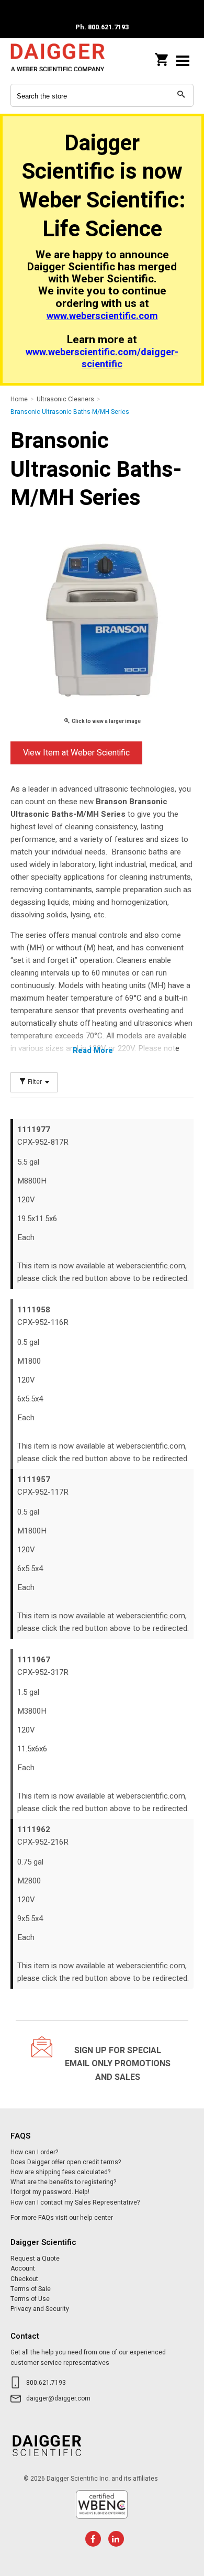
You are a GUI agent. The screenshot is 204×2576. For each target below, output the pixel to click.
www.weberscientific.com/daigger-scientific (102, 358)
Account (23, 2268)
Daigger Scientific (58, 61)
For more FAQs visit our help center (62, 2218)
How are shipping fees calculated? (60, 2172)
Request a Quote (35, 2259)
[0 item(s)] (162, 57)
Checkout (24, 2279)
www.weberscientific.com (102, 316)
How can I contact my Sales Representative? (75, 2202)
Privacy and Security (40, 2309)
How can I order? (34, 2152)
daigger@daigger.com (58, 2398)
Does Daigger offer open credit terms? (66, 2162)
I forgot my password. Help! (50, 2192)
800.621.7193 (46, 2383)
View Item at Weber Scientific (76, 753)
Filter (35, 1082)
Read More (93, 1050)
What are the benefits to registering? (63, 2182)
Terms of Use (30, 2299)
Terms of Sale (31, 2289)
